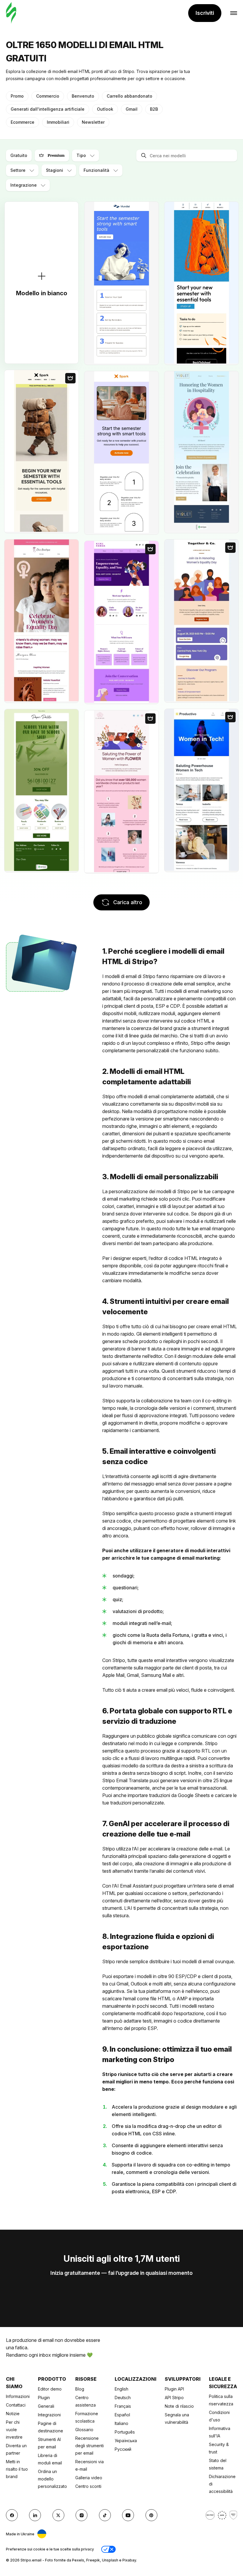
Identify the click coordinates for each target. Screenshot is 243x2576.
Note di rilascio (179, 2406)
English (121, 2389)
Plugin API (174, 2389)
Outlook (105, 109)
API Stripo (174, 2398)
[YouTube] (128, 2515)
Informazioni (18, 2396)
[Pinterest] (151, 2515)
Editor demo (50, 2389)
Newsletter (93, 122)
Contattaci (16, 2405)
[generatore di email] (11, 13)
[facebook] (12, 2515)
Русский (123, 2449)
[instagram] (81, 2515)
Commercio (48, 96)
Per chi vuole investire (14, 2430)
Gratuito (19, 155)
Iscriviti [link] (205, 13)
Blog (80, 2389)
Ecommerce (23, 122)
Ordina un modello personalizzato (52, 2479)
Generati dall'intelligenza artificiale (48, 109)
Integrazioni (49, 2415)
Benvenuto (83, 96)
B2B (154, 109)
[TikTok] (105, 2515)
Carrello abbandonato (130, 96)
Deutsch (123, 2398)
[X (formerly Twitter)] (58, 2515)
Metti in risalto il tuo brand (17, 2469)
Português (125, 2432)
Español (122, 2415)
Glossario (84, 2430)
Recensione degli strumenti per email (89, 2446)
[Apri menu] (234, 13)
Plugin (44, 2398)
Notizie (13, 2414)
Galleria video (89, 2478)
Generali (46, 2406)
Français (123, 2406)
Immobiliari (58, 122)
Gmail (132, 109)
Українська (126, 2441)
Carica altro (128, 902)
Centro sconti (88, 2486)
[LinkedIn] (35, 2515)
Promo (17, 96)
